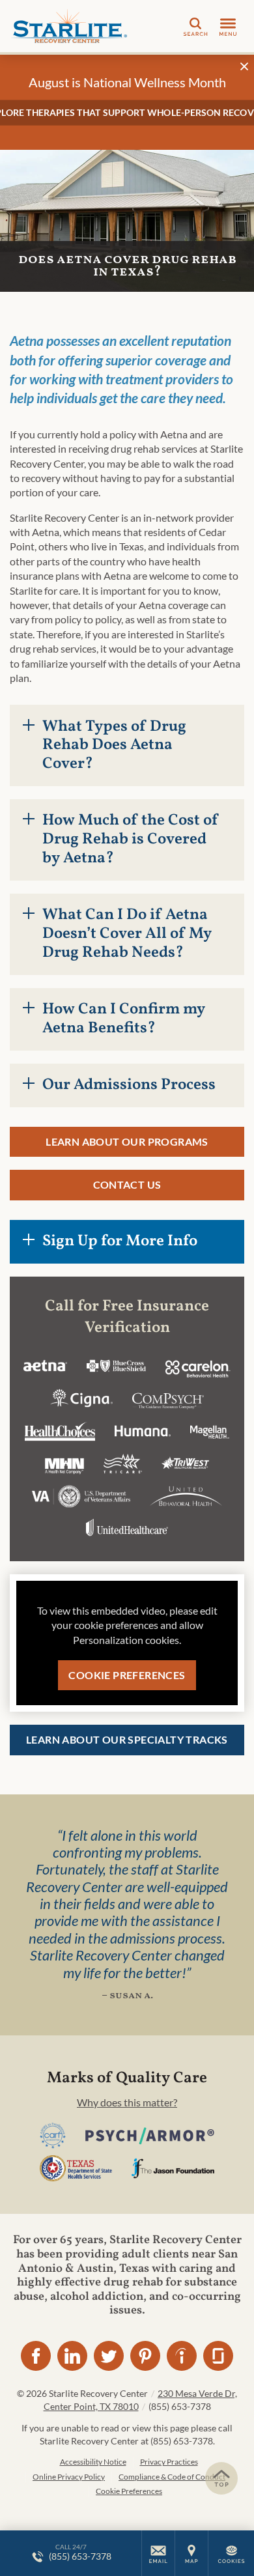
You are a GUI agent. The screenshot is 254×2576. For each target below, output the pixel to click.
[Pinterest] (145, 2356)
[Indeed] (182, 2356)
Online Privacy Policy (69, 2477)
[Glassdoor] (218, 2356)
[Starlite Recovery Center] (68, 26)
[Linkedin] (72, 2356)
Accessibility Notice (93, 2462)
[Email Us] (158, 2553)
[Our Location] (191, 2553)
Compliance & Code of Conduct (172, 2477)
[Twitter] (109, 2356)
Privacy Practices (169, 2462)
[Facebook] (36, 2356)
